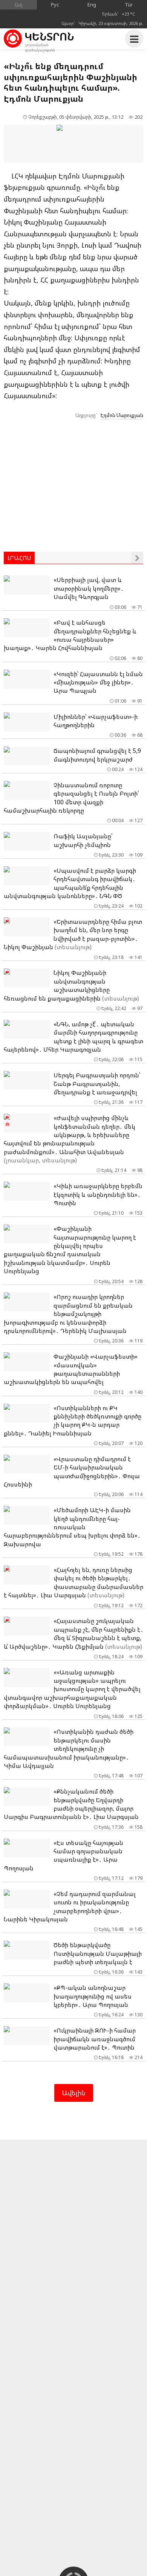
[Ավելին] (137, 558)
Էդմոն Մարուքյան (122, 415)
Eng (92, 5)
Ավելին (74, 2093)
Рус (55, 5)
